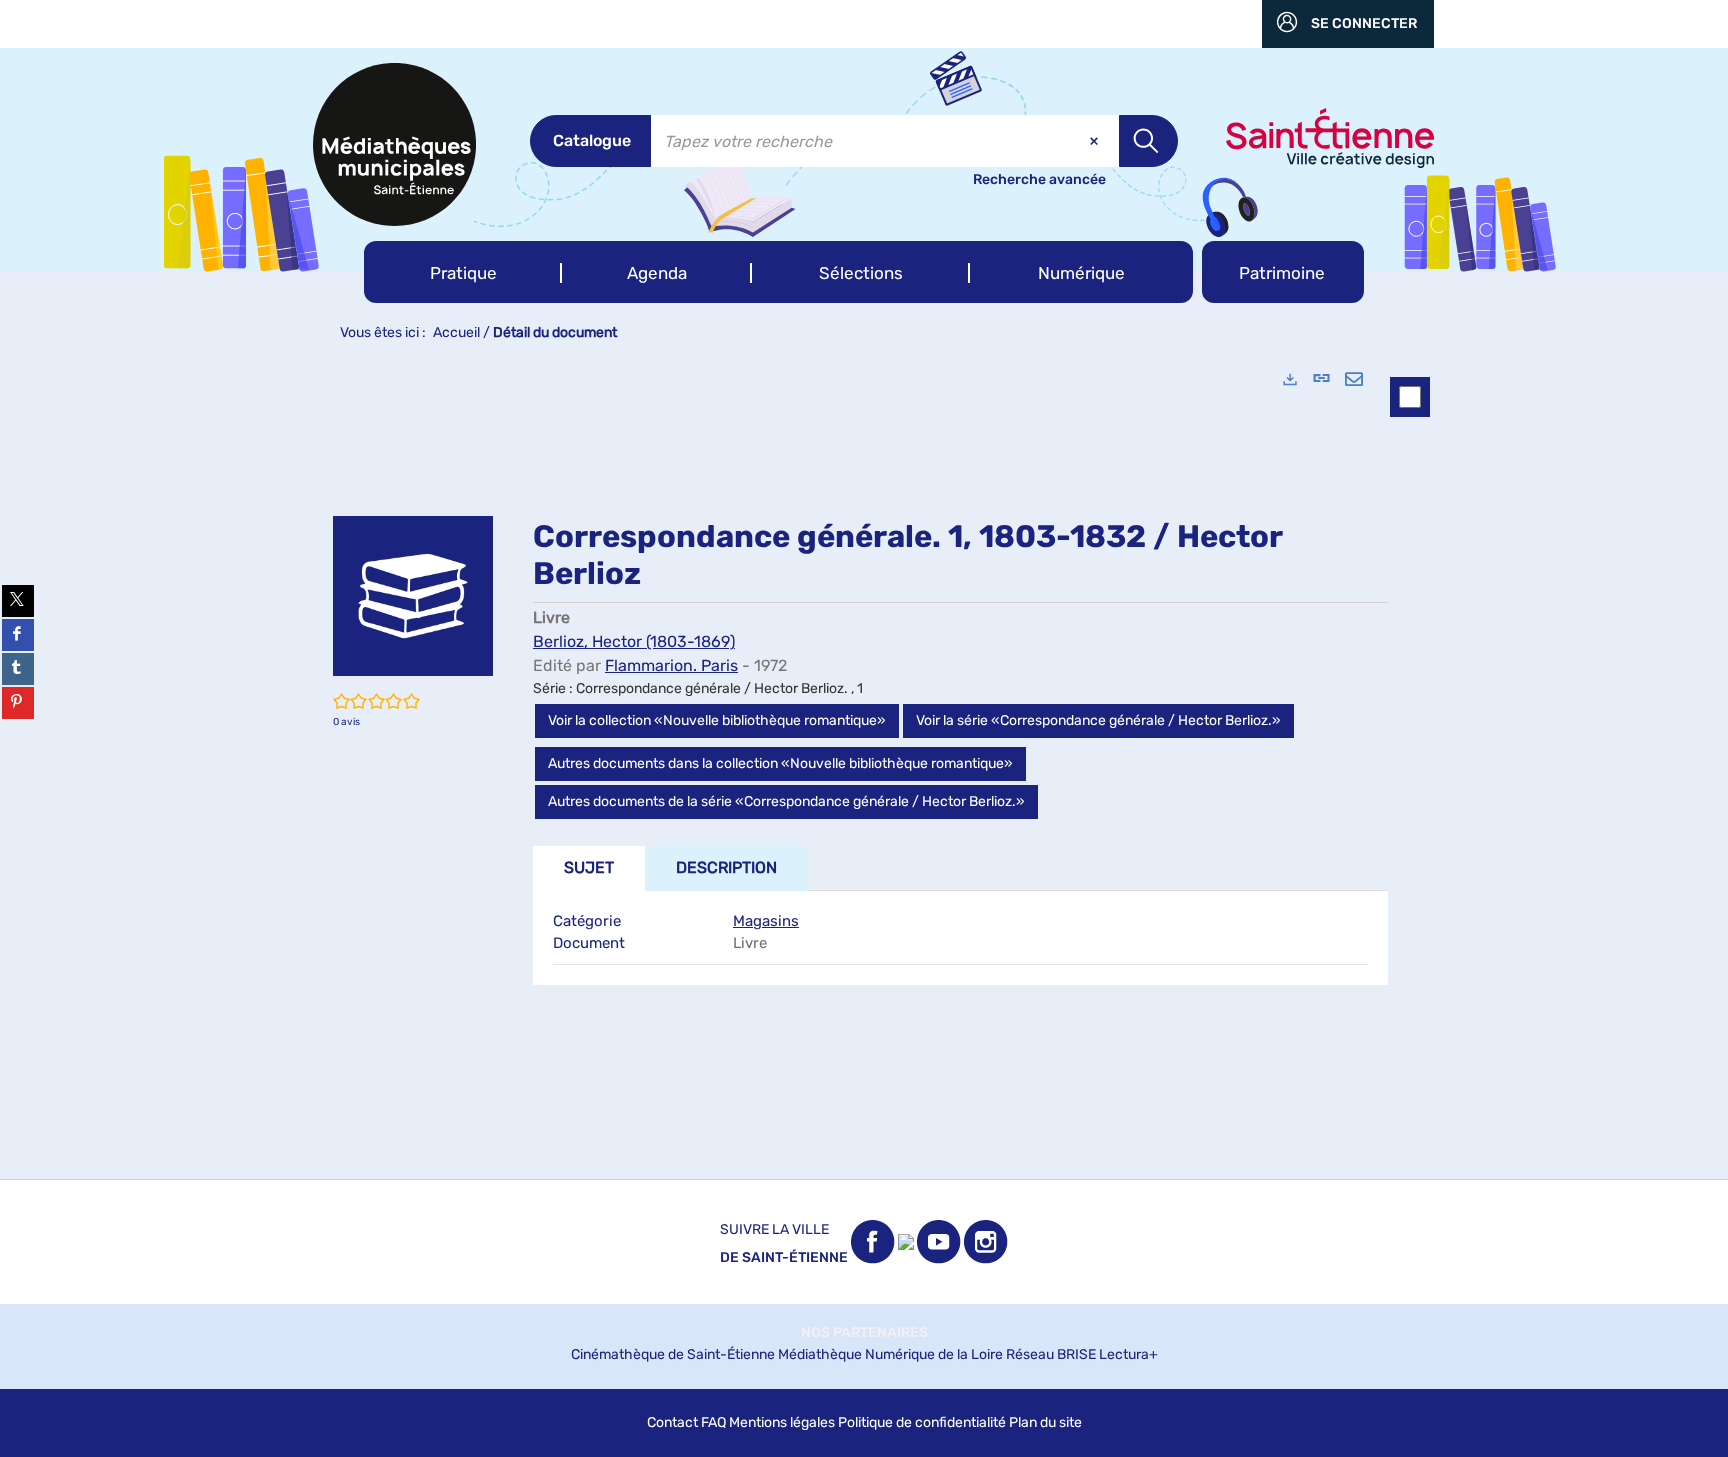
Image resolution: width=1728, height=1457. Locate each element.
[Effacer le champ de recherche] (1096, 141)
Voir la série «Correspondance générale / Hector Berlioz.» (1098, 720)
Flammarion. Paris (671, 665)
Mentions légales (782, 1422)
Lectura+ (1128, 1354)
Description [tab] (726, 867)
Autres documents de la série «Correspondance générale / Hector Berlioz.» (786, 801)
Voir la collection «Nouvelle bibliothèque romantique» (717, 720)
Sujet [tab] (589, 867)
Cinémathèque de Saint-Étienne (673, 1354)
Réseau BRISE (1051, 1354)
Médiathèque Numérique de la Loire (890, 1354)
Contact (672, 1422)
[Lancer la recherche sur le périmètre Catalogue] (1148, 141)
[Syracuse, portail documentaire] (394, 144)
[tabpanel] (864, 766)
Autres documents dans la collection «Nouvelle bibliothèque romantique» (780, 763)
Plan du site (1045, 1422)
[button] (463, 272)
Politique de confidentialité (922, 1422)
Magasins (766, 921)
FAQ (713, 1422)
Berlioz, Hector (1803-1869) (634, 641)
